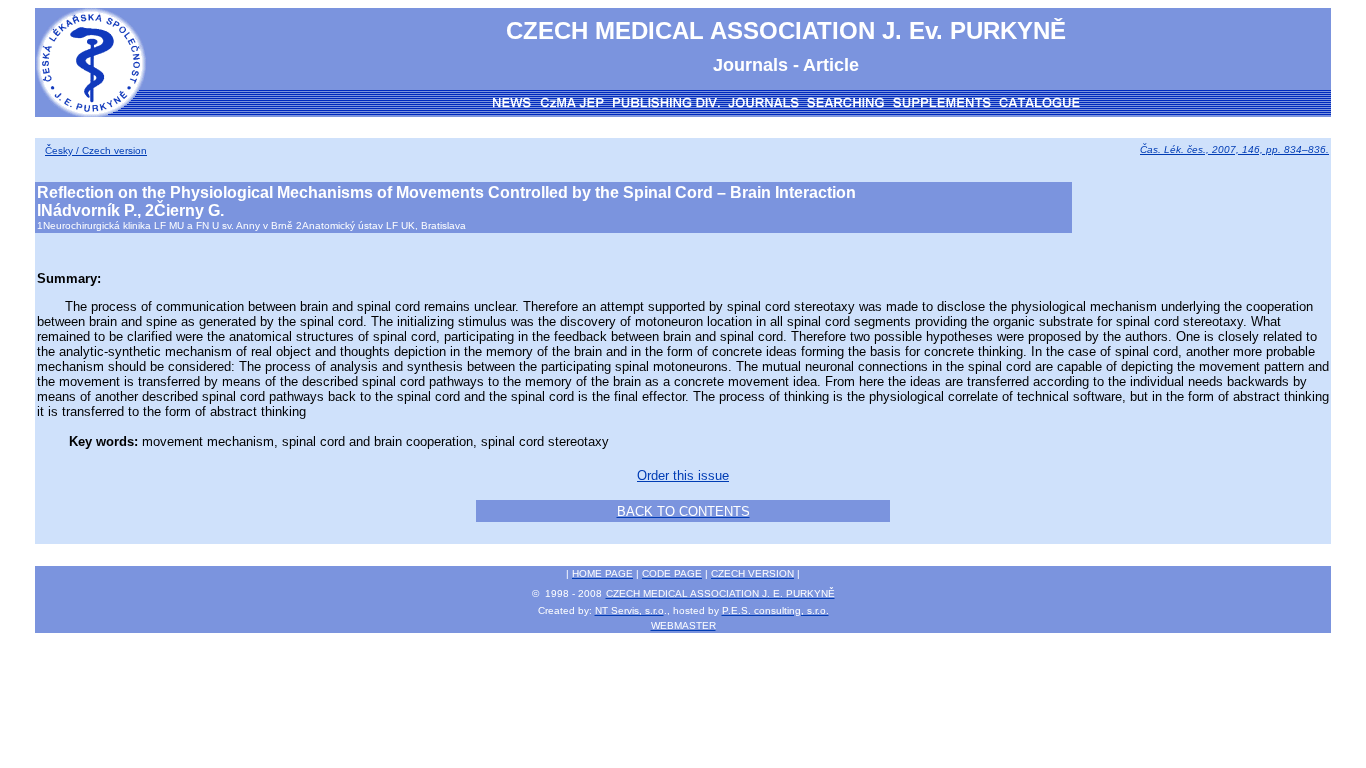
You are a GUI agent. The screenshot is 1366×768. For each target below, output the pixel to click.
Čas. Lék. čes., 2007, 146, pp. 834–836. (1234, 149)
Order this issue (683, 475)
